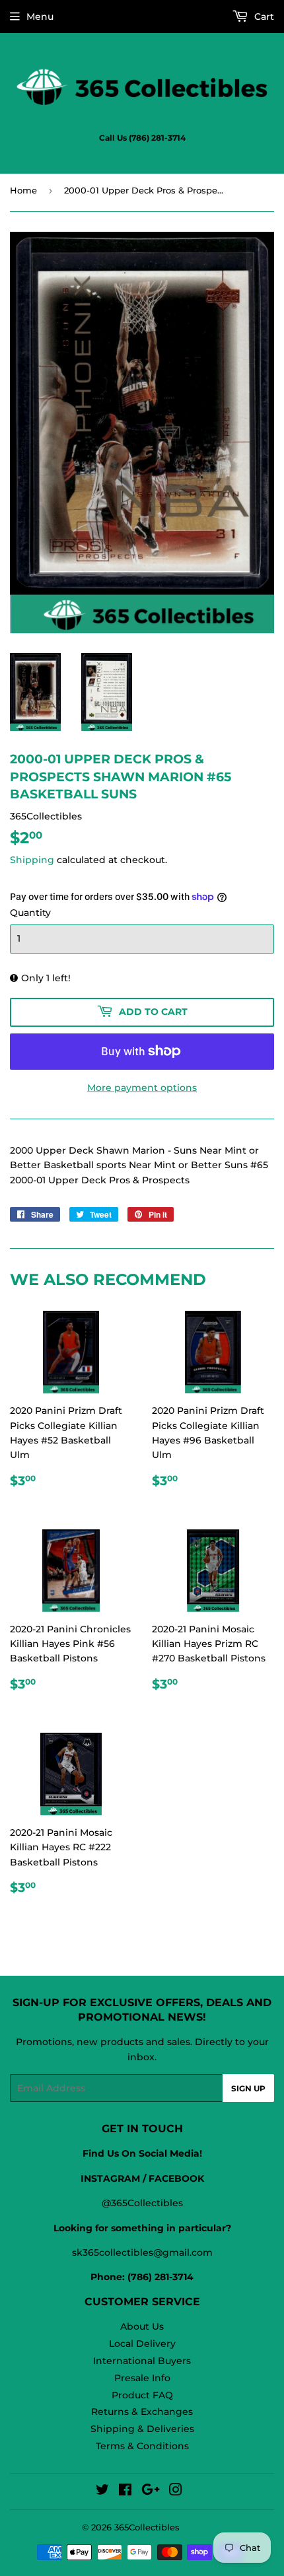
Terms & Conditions (142, 2446)
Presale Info (142, 2378)
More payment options (142, 1088)
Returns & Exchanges (142, 2412)
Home (23, 190)
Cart (263, 17)
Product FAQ (142, 2395)
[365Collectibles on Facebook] (125, 2491)
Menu (40, 17)
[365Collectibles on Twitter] (102, 2491)
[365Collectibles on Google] (151, 2491)
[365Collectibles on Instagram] (176, 2491)
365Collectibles (147, 2527)
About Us (142, 2326)
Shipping (32, 860)
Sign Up (248, 2088)
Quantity (30, 913)
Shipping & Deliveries (142, 2429)
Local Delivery (142, 2344)
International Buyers (142, 2361)
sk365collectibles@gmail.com (142, 2252)
